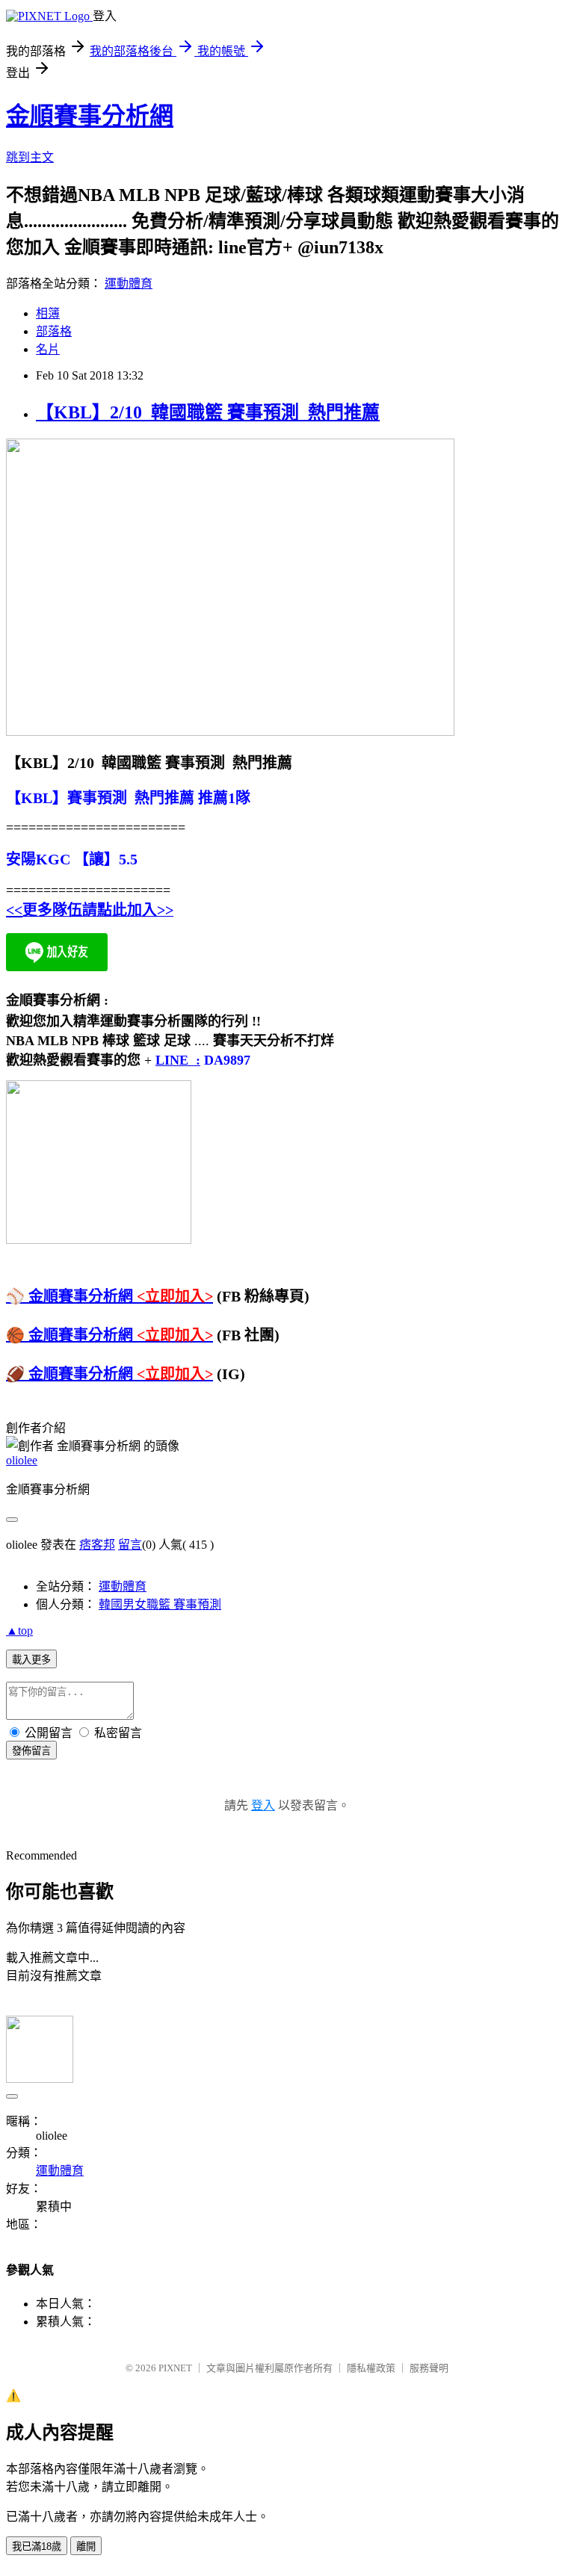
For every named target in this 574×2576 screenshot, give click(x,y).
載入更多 (31, 1660)
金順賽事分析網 (90, 116)
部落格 (54, 331)
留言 (130, 1545)
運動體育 (129, 284)
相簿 (48, 313)
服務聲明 (429, 2368)
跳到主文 (30, 157)
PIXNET (175, 2368)
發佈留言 (31, 1751)
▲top (19, 1631)
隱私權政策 (371, 2368)
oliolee (22, 1460)
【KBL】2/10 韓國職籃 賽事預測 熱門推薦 (208, 412)
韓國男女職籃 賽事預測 (160, 1604)
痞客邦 (97, 1545)
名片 (48, 349)
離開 (86, 2546)
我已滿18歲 (37, 2546)
